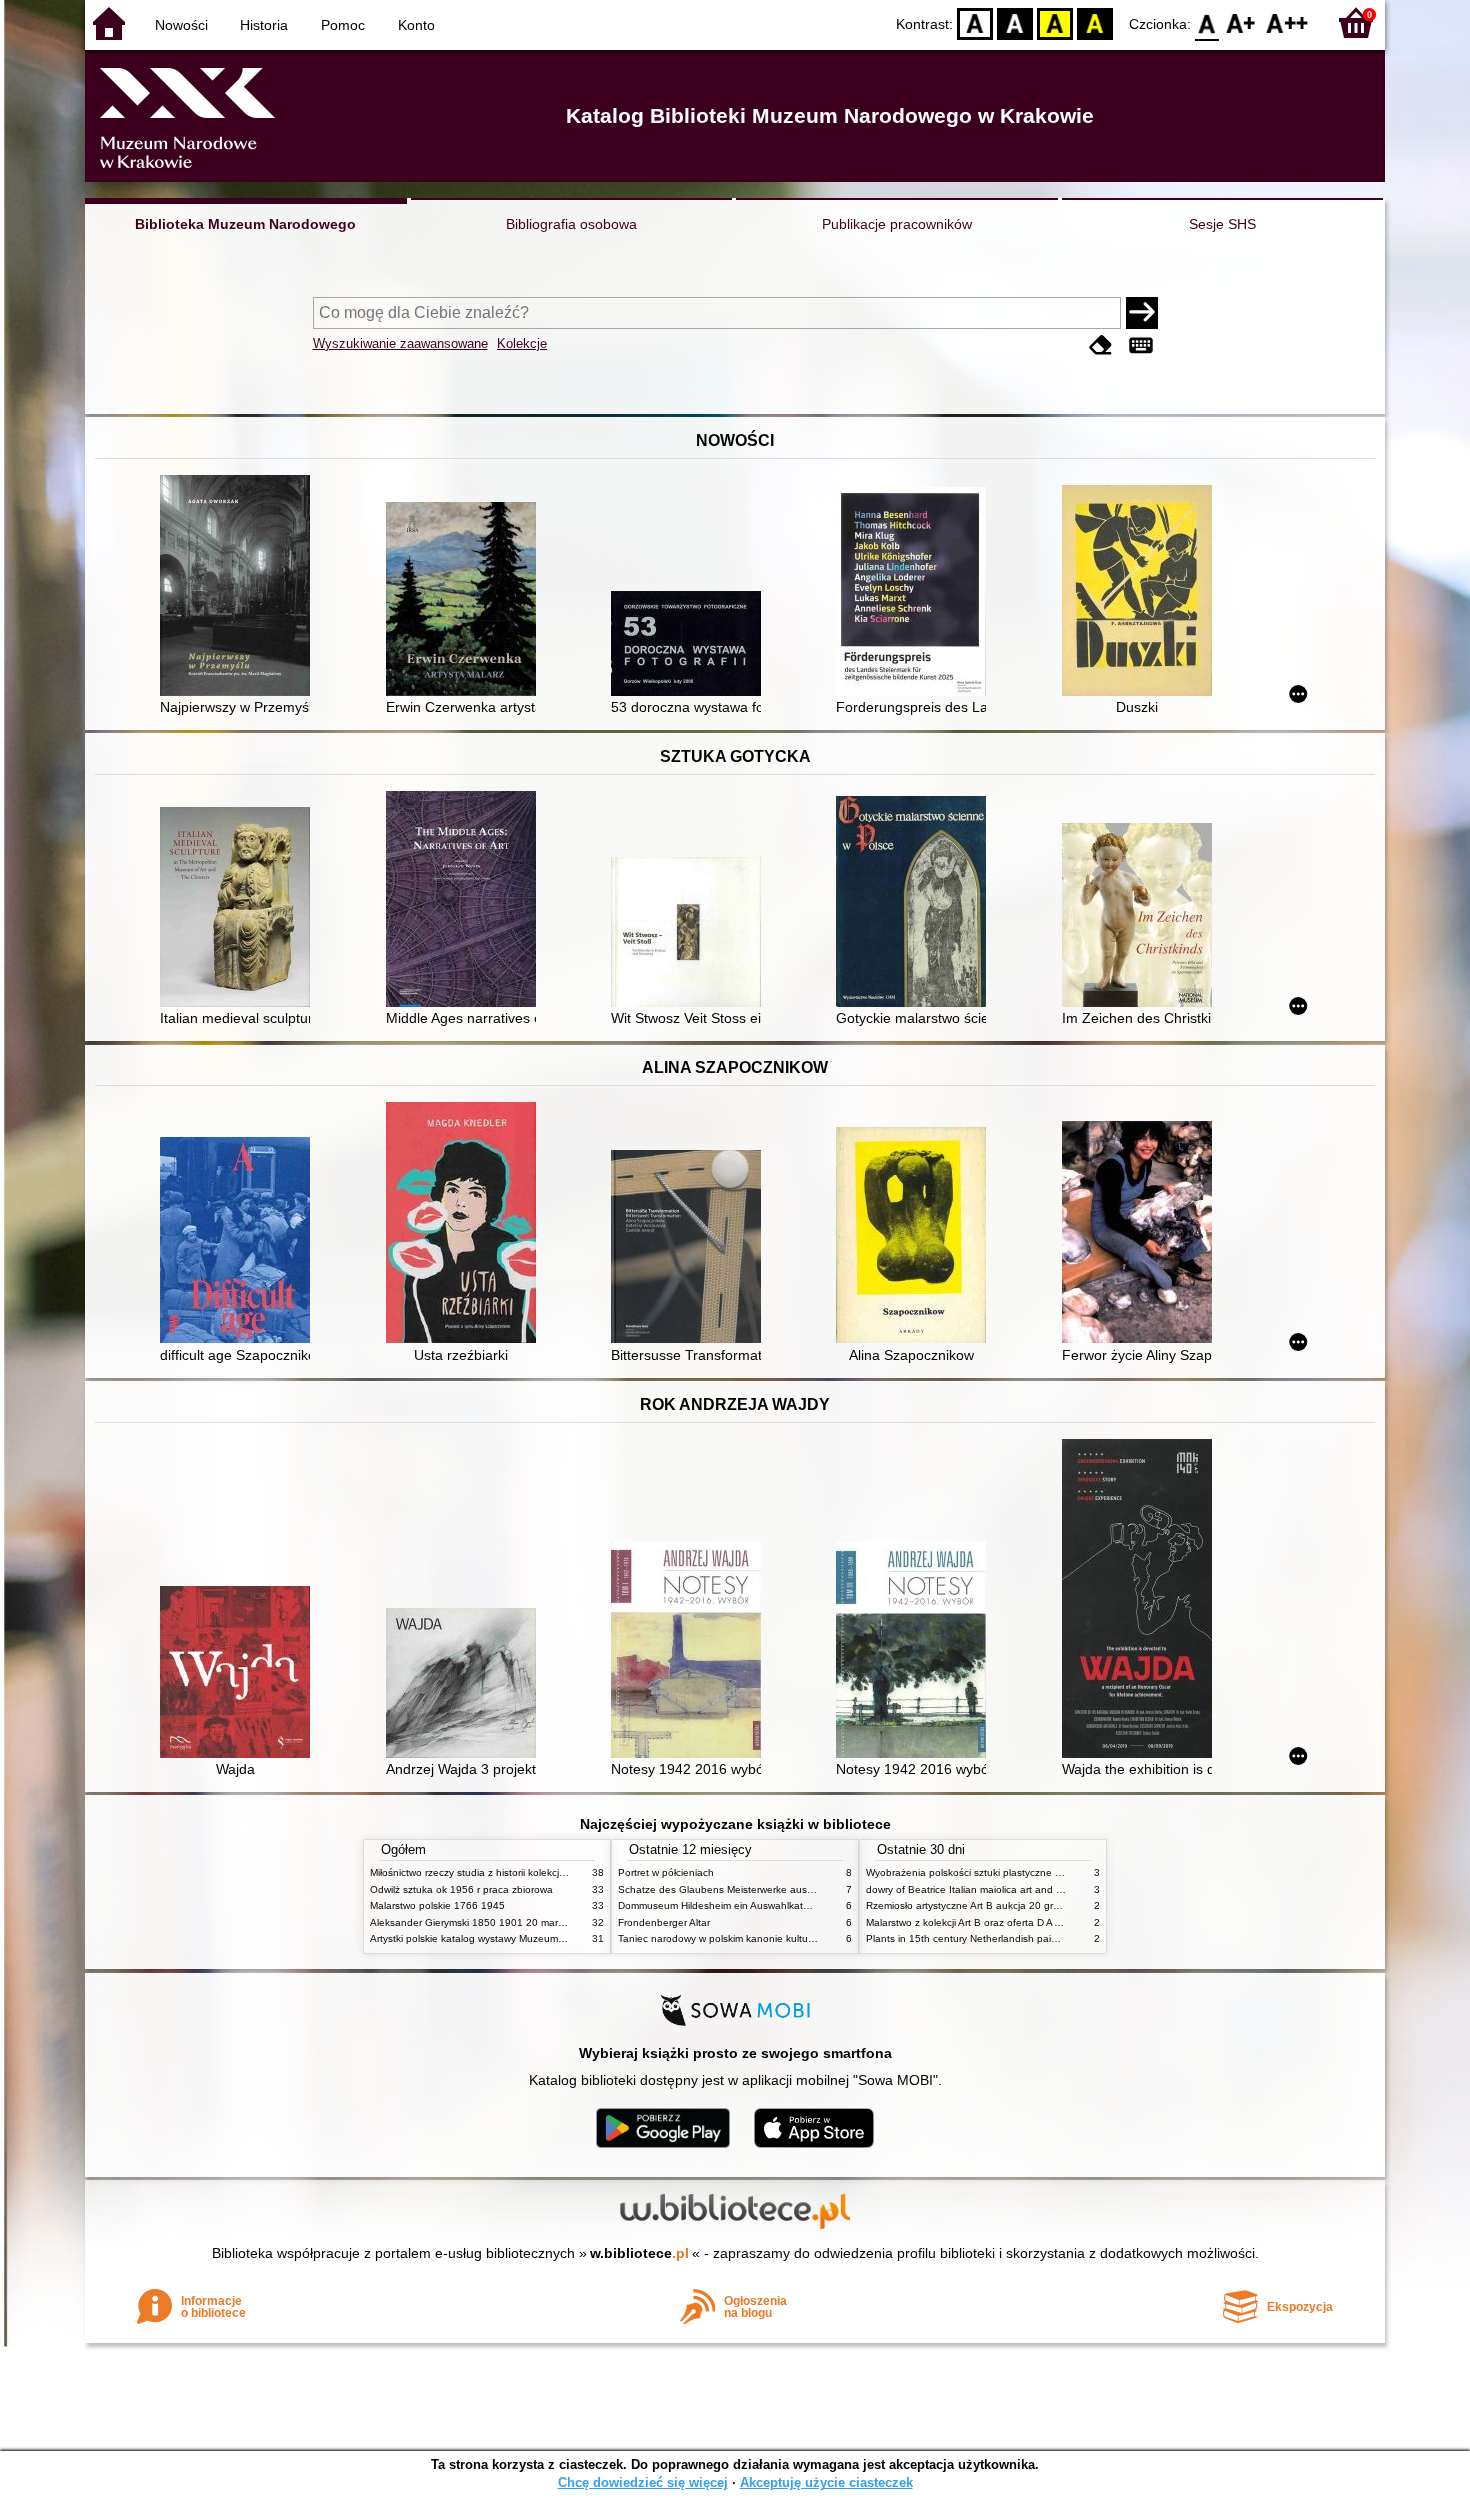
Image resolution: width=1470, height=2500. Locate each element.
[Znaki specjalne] (1141, 345)
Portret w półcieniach (666, 1872)
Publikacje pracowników (897, 224)
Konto (416, 25)
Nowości (181, 25)
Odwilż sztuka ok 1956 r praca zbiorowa (461, 1889)
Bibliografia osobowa (571, 224)
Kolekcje (522, 343)
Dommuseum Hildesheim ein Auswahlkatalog (720, 1905)
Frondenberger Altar (664, 1922)
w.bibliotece (639, 2253)
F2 (1287, 22)
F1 (1241, 22)
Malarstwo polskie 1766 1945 (437, 1905)
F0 (1207, 22)
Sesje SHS (1222, 224)
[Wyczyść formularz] (1101, 345)
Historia (264, 25)
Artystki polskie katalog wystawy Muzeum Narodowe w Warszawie (520, 1938)
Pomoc (343, 25)
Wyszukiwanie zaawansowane (400, 343)
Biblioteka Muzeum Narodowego (245, 224)
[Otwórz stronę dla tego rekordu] (240, 587)
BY (1095, 22)
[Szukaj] (1142, 313)
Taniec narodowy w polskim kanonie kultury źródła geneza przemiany (776, 1938)
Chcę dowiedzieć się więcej (643, 2482)
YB (1055, 22)
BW (1015, 22)
